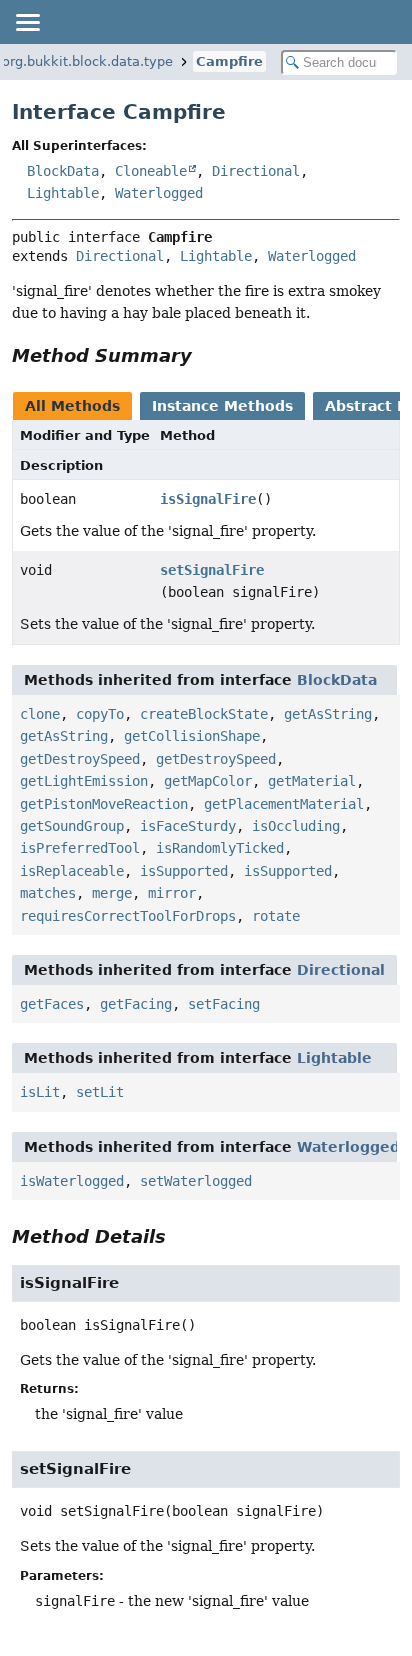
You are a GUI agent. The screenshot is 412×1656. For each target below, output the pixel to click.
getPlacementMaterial (284, 804)
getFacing (136, 1004)
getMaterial (312, 781)
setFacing (224, 1004)
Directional (256, 171)
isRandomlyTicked (220, 848)
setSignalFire (212, 570)
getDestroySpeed (80, 759)
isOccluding (296, 826)
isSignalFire (208, 499)
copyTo (100, 714)
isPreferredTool (80, 848)
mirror (172, 893)
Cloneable (151, 171)
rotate (276, 916)
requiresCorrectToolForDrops (128, 916)
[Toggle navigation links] (27, 22)
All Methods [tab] (72, 406)
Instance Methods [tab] (222, 406)
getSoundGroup (72, 826)
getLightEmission (84, 781)
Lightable (63, 193)
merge (112, 893)
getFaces (52, 1004)
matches (48, 893)
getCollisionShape (192, 736)
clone (40, 714)
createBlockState (204, 714)
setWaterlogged (196, 1181)
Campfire (229, 61)
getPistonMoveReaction (104, 804)
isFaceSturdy (188, 826)
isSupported (184, 871)
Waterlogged (159, 193)
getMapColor (208, 781)
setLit (100, 1092)
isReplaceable (72, 871)
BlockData (63, 171)
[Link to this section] (206, 355)
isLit (40, 1092)
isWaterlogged (72, 1181)
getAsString (328, 714)
